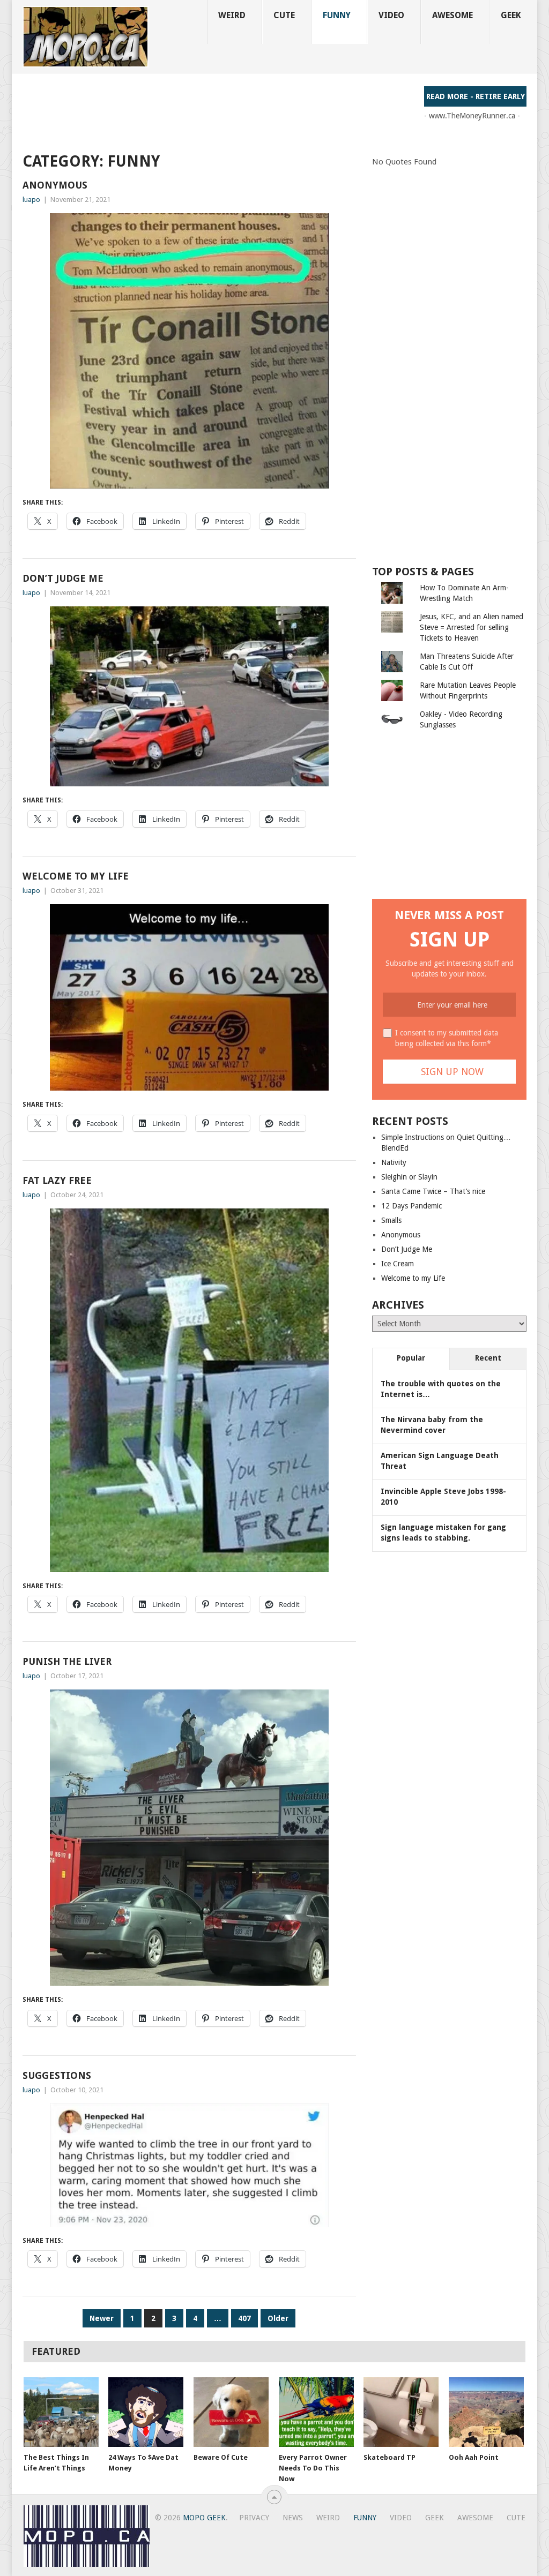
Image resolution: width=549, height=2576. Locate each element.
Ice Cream (398, 1264)
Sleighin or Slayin (409, 1177)
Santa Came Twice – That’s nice (433, 1191)
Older (278, 2318)
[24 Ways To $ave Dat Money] (146, 2412)
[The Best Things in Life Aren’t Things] (61, 2412)
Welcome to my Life (76, 876)
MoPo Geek (204, 2518)
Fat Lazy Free (57, 1180)
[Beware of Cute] (231, 2412)
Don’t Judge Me (63, 578)
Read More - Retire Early (476, 96)
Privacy (254, 2518)
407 (244, 2318)
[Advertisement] (218, 110)
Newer (102, 2318)
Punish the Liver (67, 1661)
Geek (511, 15)
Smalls (391, 1220)
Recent (488, 1358)
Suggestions (57, 2075)
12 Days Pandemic (411, 1206)
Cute (284, 15)
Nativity (394, 1162)
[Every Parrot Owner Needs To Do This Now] (316, 2412)
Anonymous (55, 185)
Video (391, 15)
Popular (411, 1358)
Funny (337, 15)
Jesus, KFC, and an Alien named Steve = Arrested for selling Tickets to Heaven (472, 627)
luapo (31, 200)
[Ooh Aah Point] (486, 2412)
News (293, 2518)
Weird (232, 15)
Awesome (452, 15)
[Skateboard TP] (401, 2412)
